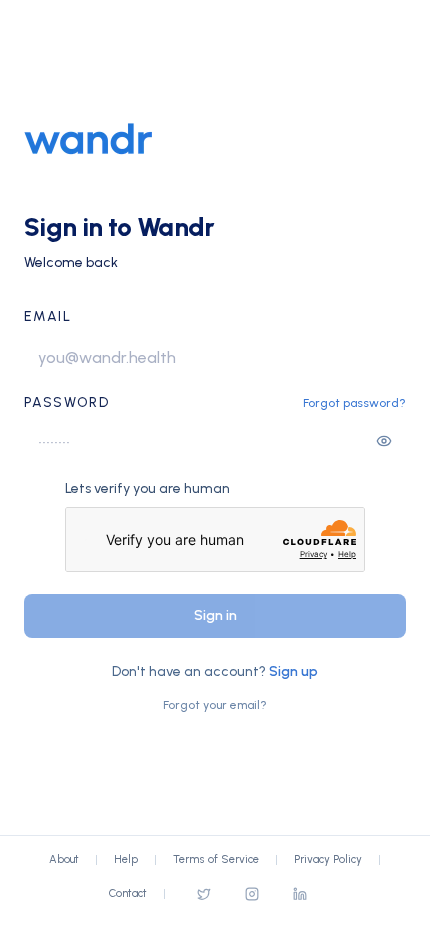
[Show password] (384, 441)
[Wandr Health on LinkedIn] (300, 894)
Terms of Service (216, 859)
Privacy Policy (328, 859)
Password (66, 403)
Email (47, 316)
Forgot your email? (215, 705)
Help (126, 859)
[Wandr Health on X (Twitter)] (204, 894)
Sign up (293, 671)
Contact (128, 893)
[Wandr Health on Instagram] (252, 894)
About (64, 859)
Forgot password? (354, 403)
